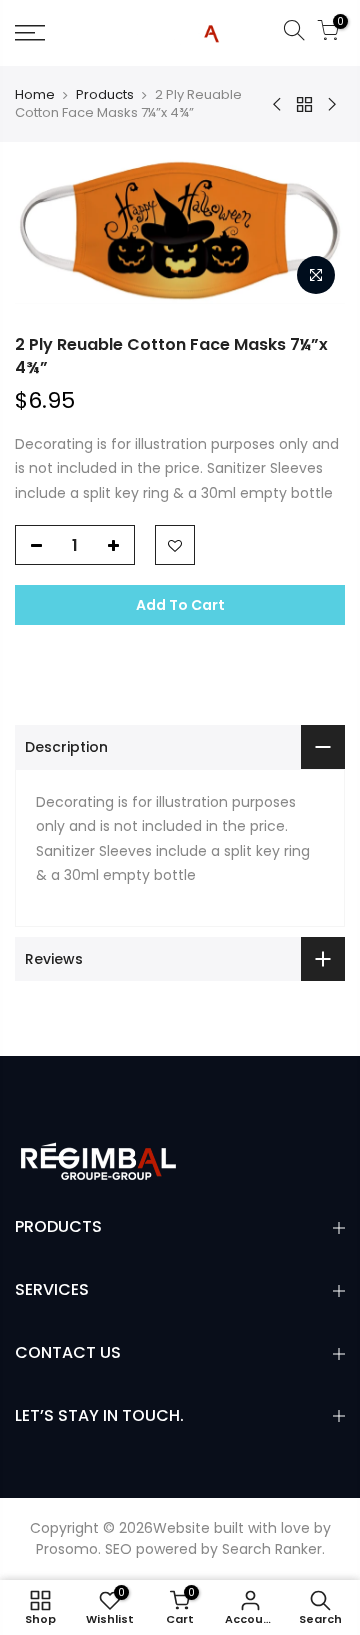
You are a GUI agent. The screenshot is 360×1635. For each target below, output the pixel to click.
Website (181, 1528)
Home (35, 95)
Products (105, 95)
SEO (118, 1549)
